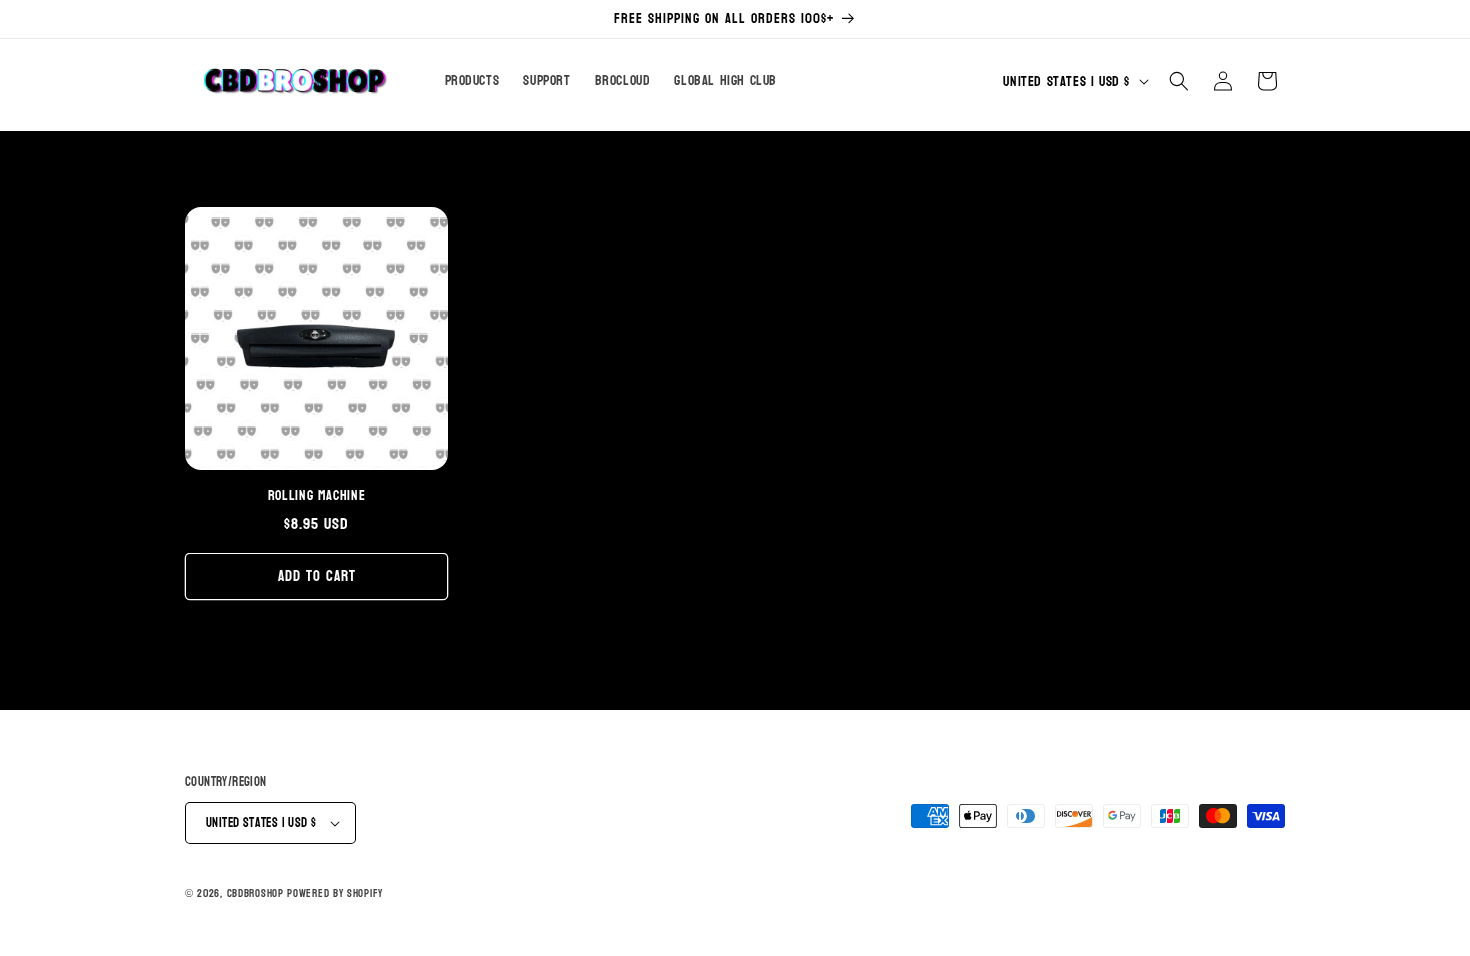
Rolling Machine (317, 496)
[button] (1179, 81)
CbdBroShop (255, 893)
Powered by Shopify (335, 893)
